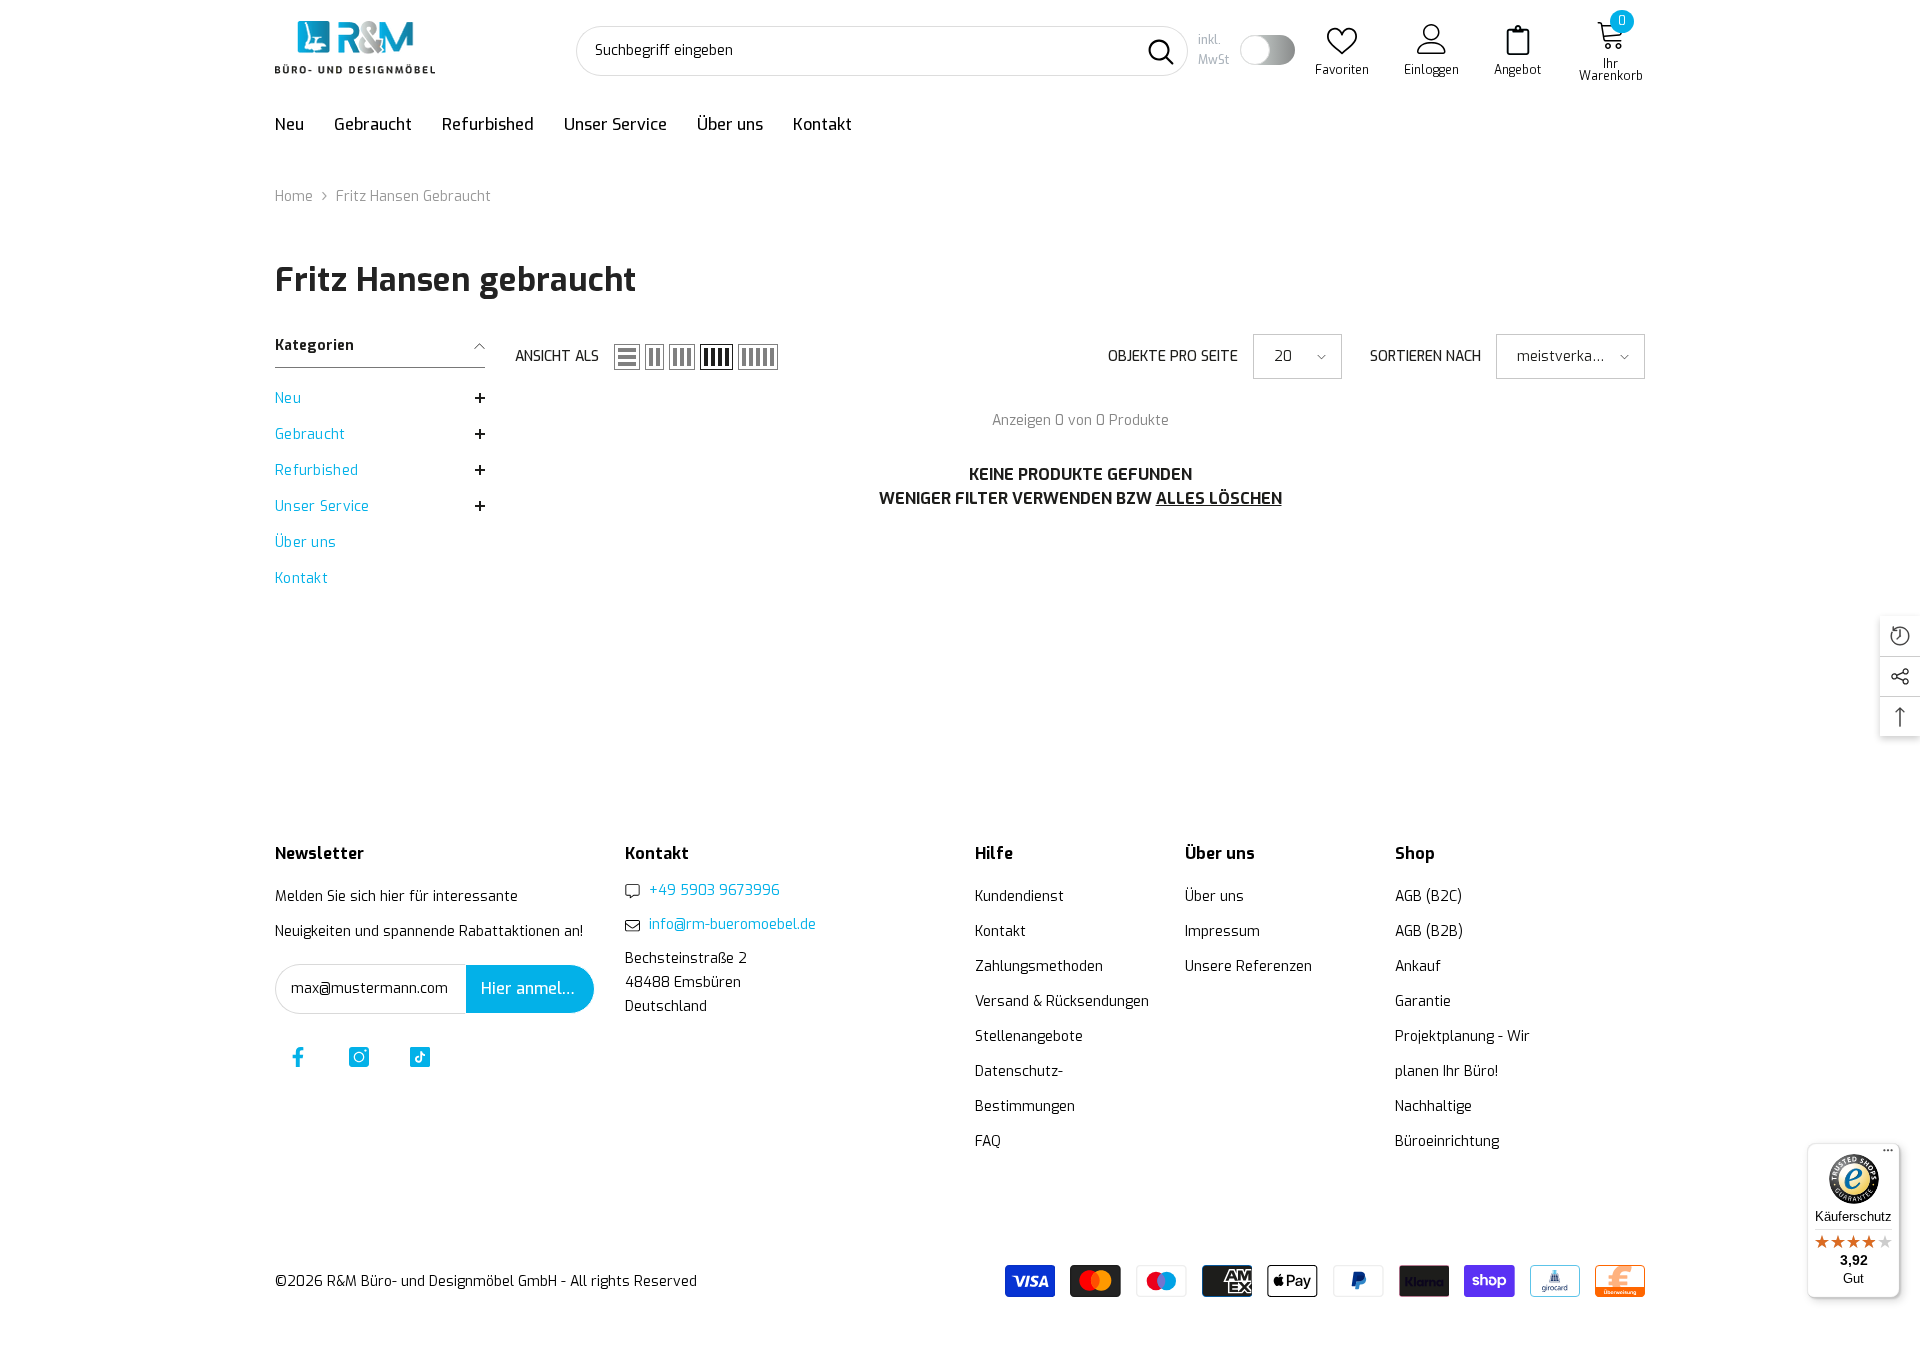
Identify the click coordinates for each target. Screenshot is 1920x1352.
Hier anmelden (535, 988)
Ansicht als (557, 356)
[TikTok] (420, 1057)
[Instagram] (359, 1057)
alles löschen (1219, 498)
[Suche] (882, 51)
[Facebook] (298, 1057)
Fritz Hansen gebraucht (413, 196)
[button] (380, 398)
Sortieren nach (1425, 356)
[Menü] (1888, 1155)
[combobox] (855, 51)
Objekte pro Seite (1173, 356)
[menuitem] (380, 399)
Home (294, 196)
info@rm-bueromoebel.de (732, 924)
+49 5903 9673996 (714, 890)
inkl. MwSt (1213, 50)
